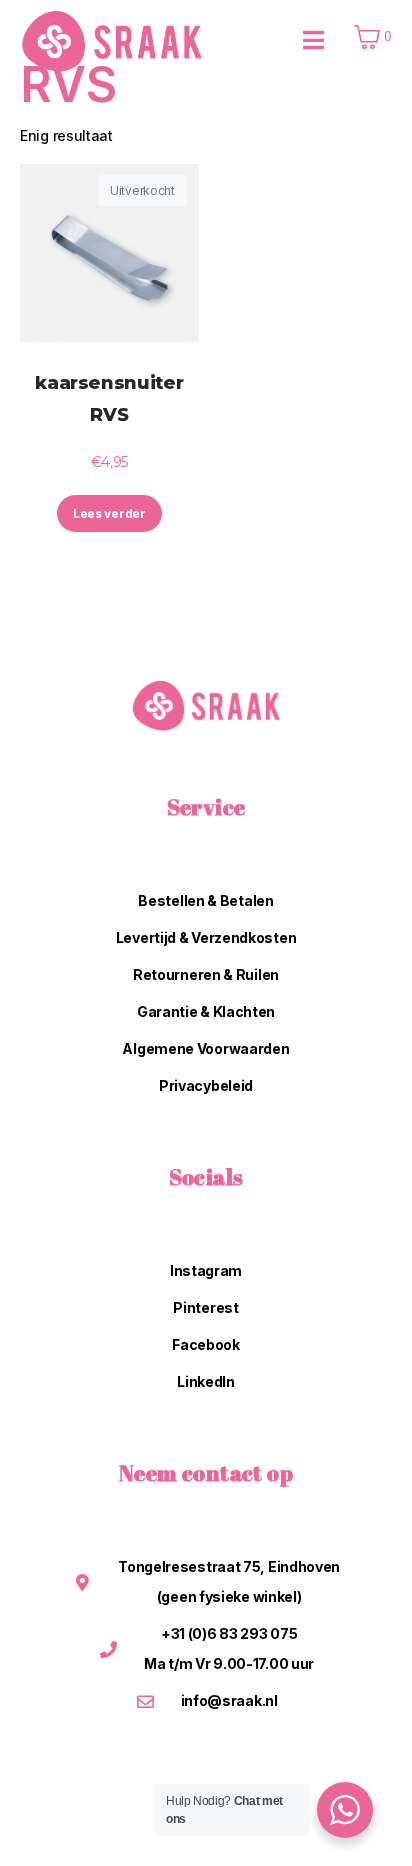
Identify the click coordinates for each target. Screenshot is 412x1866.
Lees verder (109, 513)
